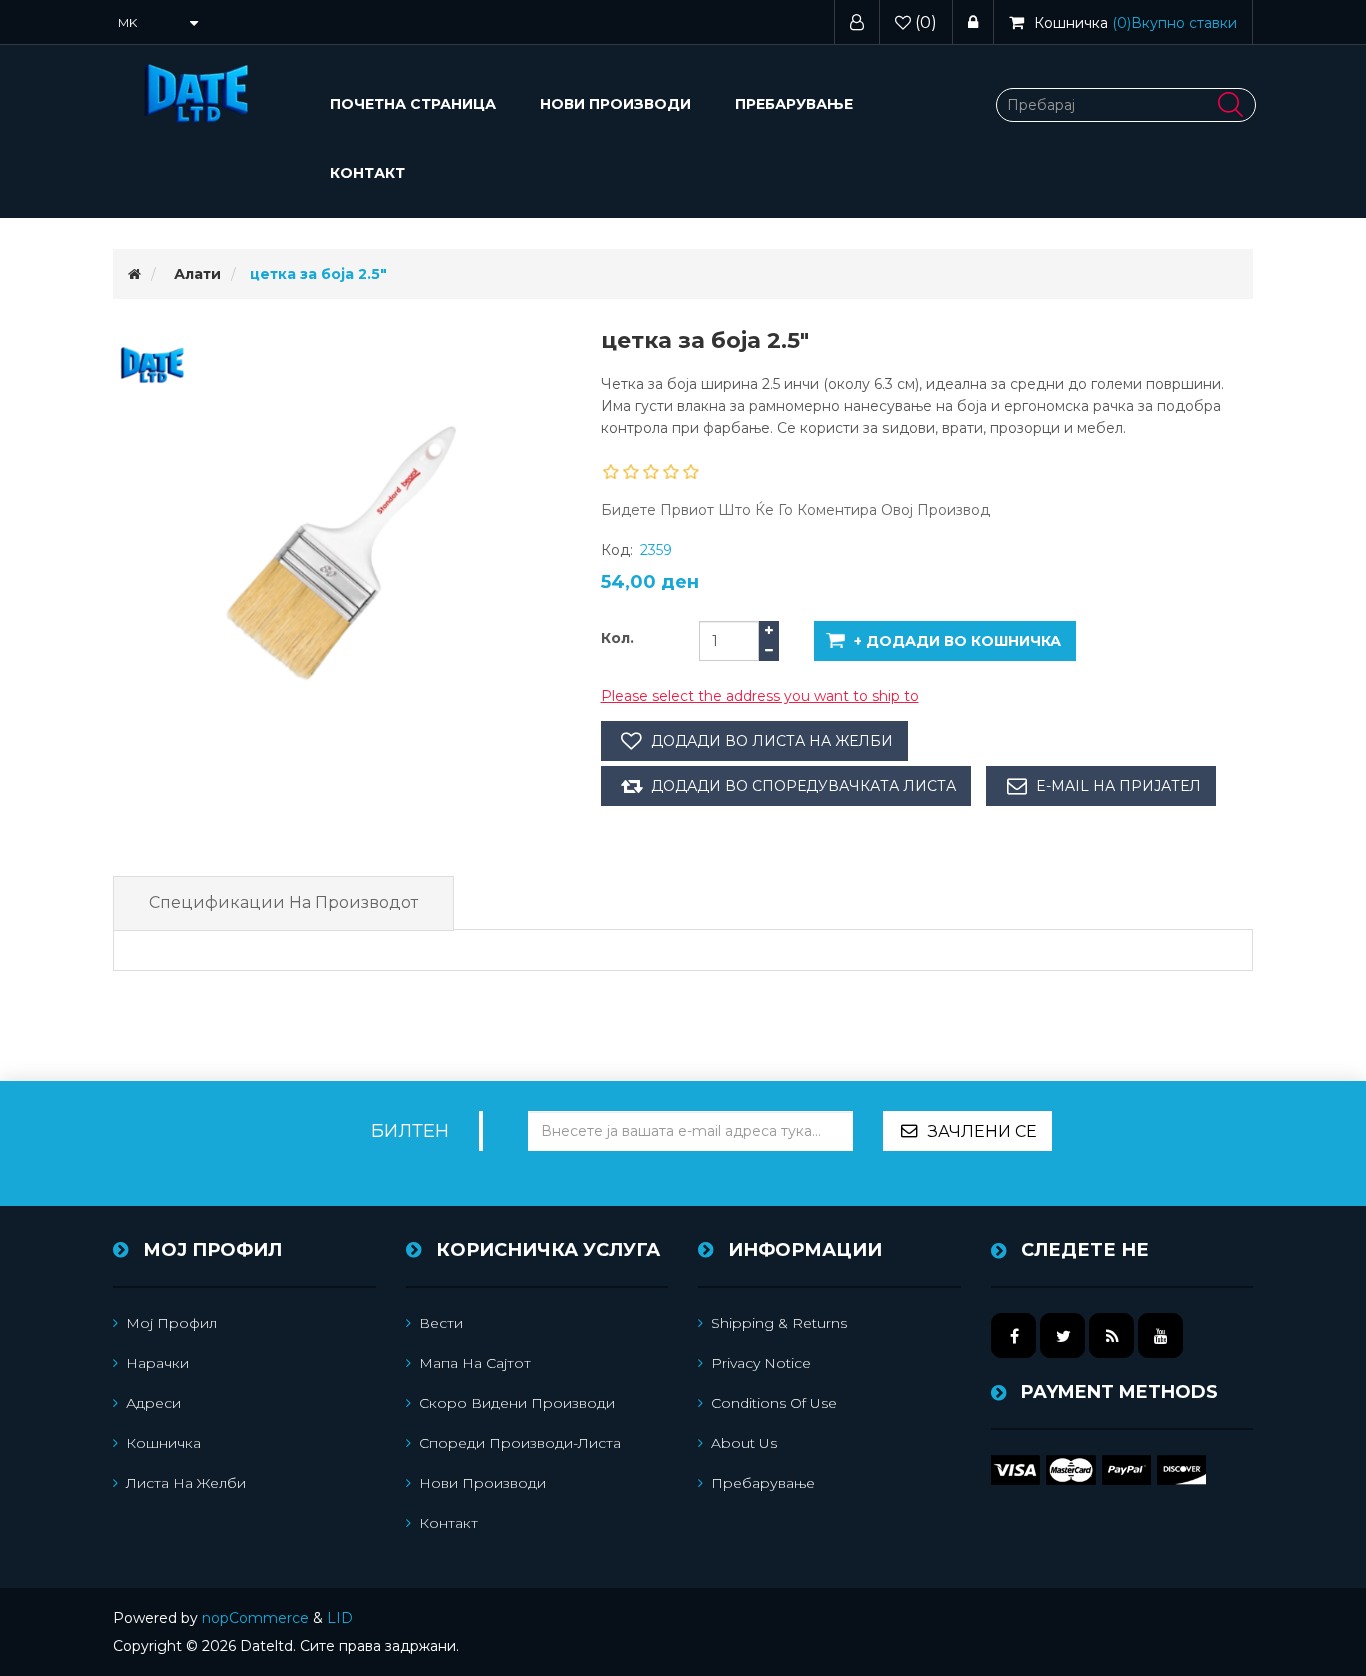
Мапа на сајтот (475, 1363)
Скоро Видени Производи (517, 1403)
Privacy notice (761, 1363)
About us (744, 1443)
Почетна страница (413, 104)
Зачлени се (982, 1131)
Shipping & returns (779, 1323)
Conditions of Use (774, 1403)
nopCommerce (255, 1618)
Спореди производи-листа (520, 1443)
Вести (441, 1323)
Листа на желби (186, 1483)
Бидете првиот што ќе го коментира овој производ (795, 510)
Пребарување (794, 104)
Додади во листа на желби (772, 741)
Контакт (367, 173)
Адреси (153, 1403)
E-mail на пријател (1118, 786)
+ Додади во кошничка (957, 641)
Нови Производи (615, 104)
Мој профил (171, 1323)
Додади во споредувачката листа (803, 786)
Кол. (617, 638)
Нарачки (157, 1363)
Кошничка (163, 1443)
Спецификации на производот (283, 902)
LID (340, 1618)
